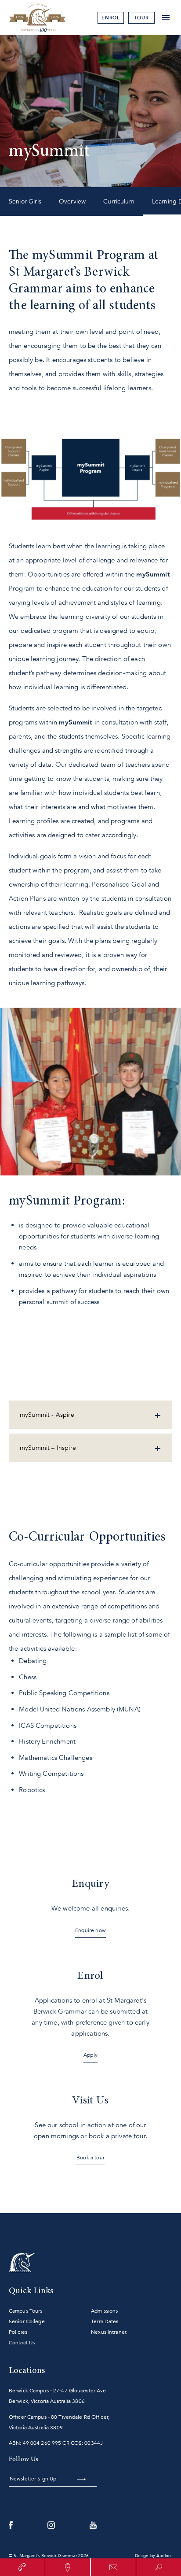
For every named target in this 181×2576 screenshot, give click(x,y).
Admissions (104, 2311)
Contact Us (22, 2343)
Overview (72, 201)
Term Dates (105, 2321)
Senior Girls (25, 201)
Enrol (111, 18)
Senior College (27, 2321)
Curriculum (119, 201)
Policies (18, 2332)
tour (141, 18)
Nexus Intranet (109, 2332)
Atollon (164, 2556)
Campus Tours (25, 2311)
